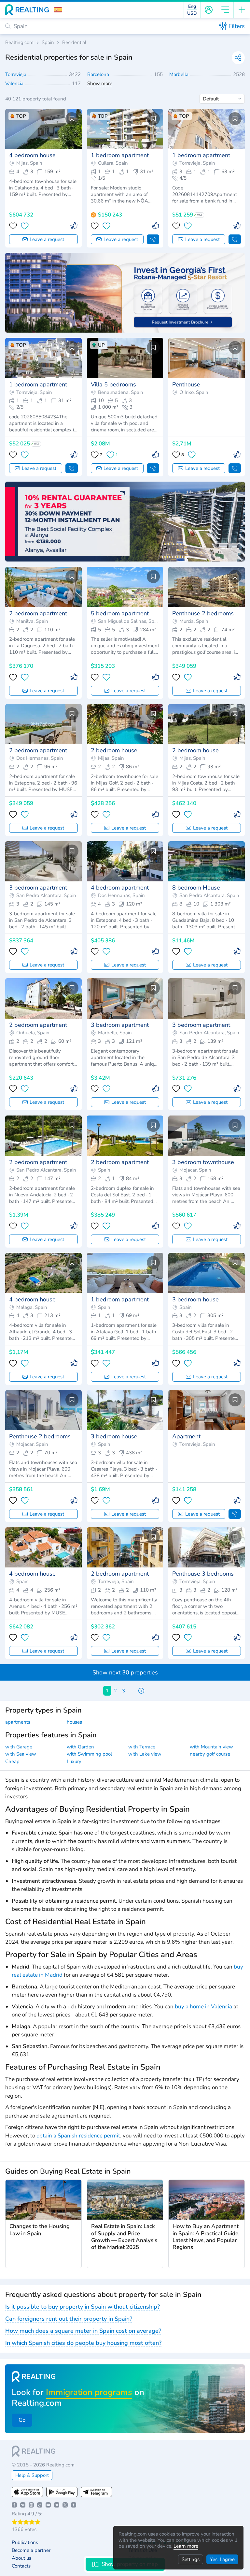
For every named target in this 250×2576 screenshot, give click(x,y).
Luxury (74, 1761)
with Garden (80, 1747)
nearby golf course (210, 1754)
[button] (58, 10)
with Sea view (21, 1754)
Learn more (186, 2546)
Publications (25, 2543)
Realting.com (19, 43)
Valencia (15, 83)
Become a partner (31, 2550)
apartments (18, 1722)
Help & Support (32, 2475)
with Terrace (142, 1747)
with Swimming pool (89, 1754)
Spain (48, 43)
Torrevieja (16, 74)
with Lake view (145, 1754)
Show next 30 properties (125, 1672)
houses (74, 1722)
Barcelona (99, 74)
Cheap (12, 1761)
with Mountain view (211, 1747)
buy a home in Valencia (203, 2007)
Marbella (180, 74)
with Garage (19, 1747)
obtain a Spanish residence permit (78, 2136)
